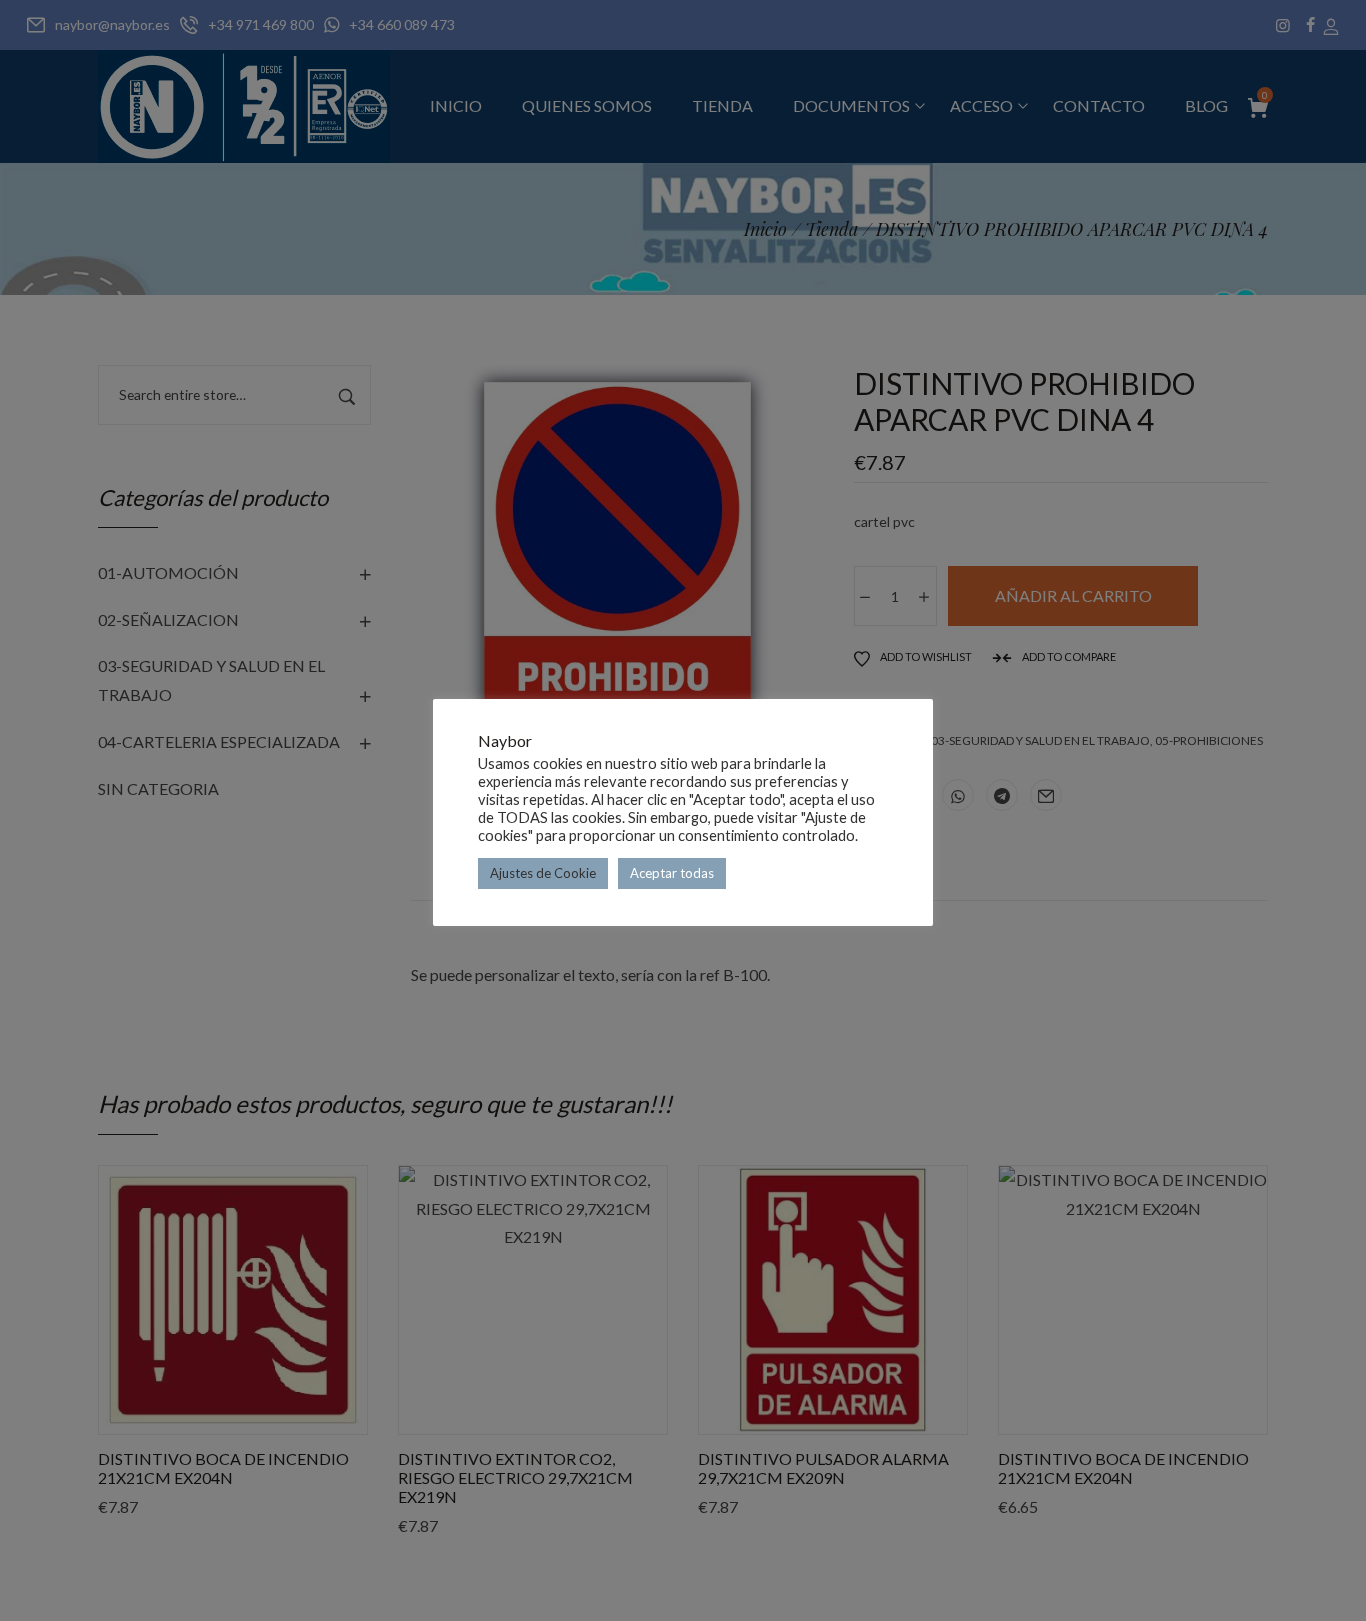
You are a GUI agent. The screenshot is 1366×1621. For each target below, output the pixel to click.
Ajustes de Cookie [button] (543, 873)
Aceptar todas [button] (672, 873)
